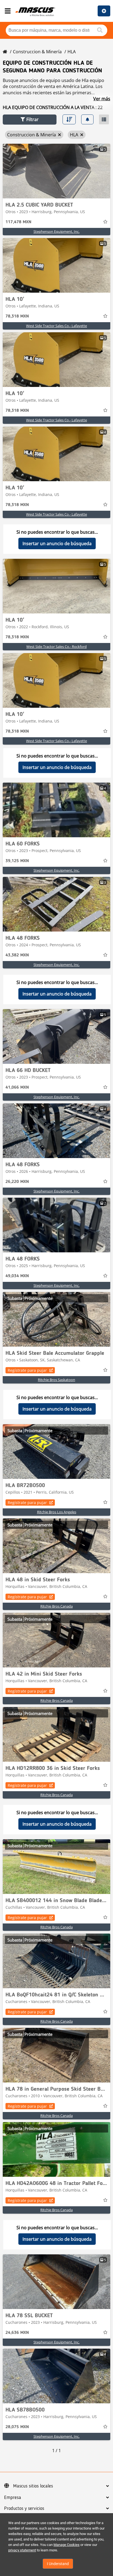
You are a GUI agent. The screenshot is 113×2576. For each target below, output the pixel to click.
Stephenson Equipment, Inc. (56, 231)
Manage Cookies (67, 2545)
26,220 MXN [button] (17, 1182)
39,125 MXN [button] (17, 861)
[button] (30, 120)
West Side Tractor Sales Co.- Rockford (56, 647)
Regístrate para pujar (27, 1370)
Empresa (13, 2498)
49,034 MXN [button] (17, 1276)
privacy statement (22, 2550)
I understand (58, 2564)
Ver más (102, 99)
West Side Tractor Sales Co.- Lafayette (56, 326)
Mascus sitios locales (33, 2486)
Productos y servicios (24, 2509)
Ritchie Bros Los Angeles (57, 1512)
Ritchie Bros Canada (56, 1606)
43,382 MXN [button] (17, 955)
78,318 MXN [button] (17, 316)
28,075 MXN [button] (17, 2427)
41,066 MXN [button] (17, 1088)
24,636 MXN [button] (17, 2333)
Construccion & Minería (37, 52)
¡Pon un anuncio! (104, 11)
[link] (56, 171)
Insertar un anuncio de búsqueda (57, 544)
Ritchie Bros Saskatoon (56, 1380)
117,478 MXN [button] (18, 222)
